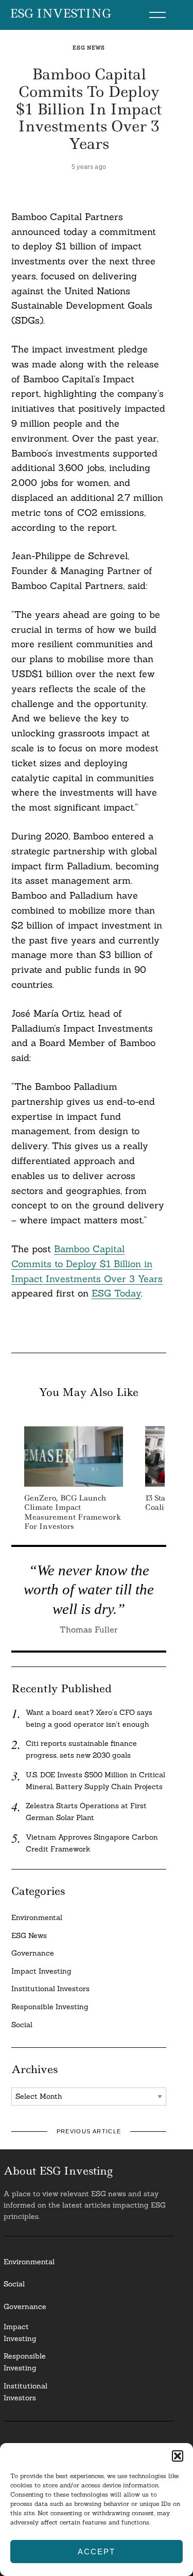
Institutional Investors (50, 1989)
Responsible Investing (50, 2007)
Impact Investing (41, 1971)
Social (22, 2025)
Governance (33, 1953)
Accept (96, 2552)
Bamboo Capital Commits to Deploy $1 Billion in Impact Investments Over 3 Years (87, 1264)
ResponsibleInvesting (25, 2362)
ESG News (89, 48)
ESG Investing (60, 14)
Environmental (37, 1917)
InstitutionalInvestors (25, 2392)
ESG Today (116, 1293)
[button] (178, 2456)
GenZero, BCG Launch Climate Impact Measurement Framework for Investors (73, 1512)
